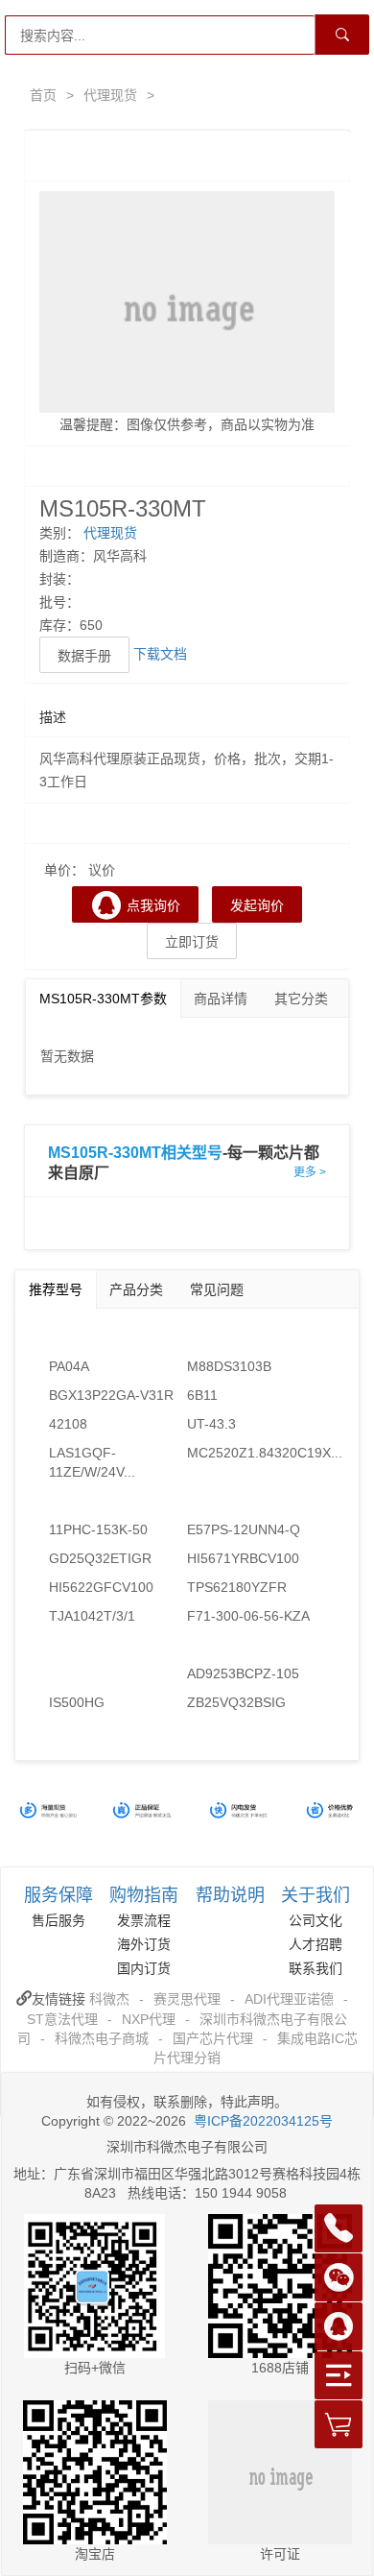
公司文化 (316, 1920)
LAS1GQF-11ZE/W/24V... (92, 1462)
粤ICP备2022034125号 (263, 2121)
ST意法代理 (62, 2019)
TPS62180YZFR (237, 1587)
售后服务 (58, 1920)
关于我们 (316, 1895)
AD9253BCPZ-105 (243, 1673)
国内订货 (144, 1968)
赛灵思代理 (187, 1999)
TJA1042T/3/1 (92, 1616)
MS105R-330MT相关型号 (135, 1153)
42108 (68, 1424)
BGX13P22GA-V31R (111, 1395)
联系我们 (316, 1968)
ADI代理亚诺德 (289, 1999)
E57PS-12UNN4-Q (244, 1529)
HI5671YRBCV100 (243, 1558)
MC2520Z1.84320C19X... (256, 1453)
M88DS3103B (229, 1366)
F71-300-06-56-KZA (248, 1616)
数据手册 (84, 656)
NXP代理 (149, 2019)
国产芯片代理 (213, 2038)
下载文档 (160, 654)
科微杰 (109, 1999)
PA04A (69, 1366)
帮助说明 (230, 1895)
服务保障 (58, 1895)
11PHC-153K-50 (98, 1529)
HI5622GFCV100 (101, 1587)
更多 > (310, 1172)
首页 (43, 95)
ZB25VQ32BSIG (236, 1702)
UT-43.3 (211, 1424)
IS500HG (77, 1702)
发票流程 (144, 1920)
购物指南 (144, 1895)
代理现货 (110, 95)
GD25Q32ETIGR (100, 1558)
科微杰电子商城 (102, 2038)
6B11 (202, 1395)
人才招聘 (316, 1944)
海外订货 (144, 1944)
